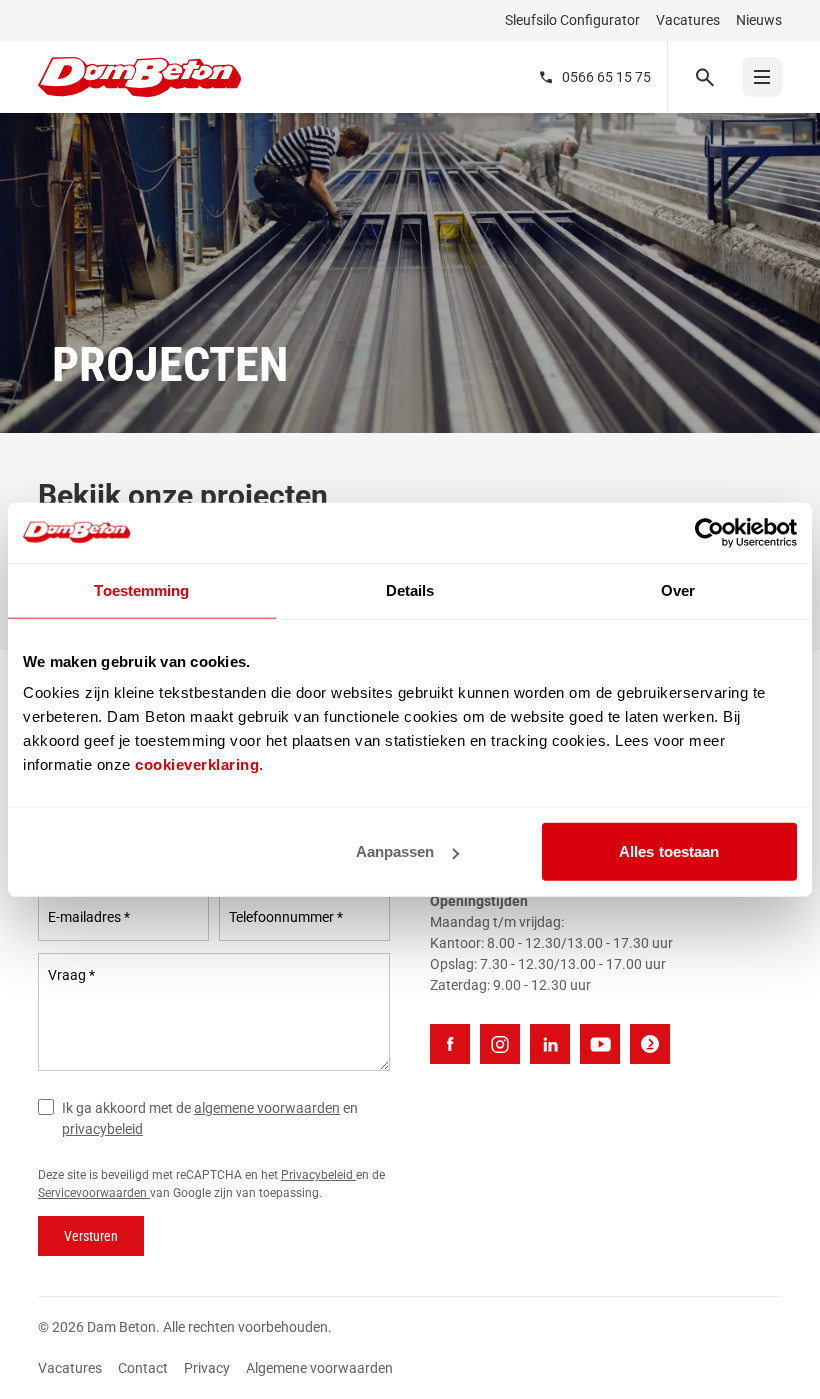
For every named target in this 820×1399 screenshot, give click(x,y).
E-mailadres (89, 917)
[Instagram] (500, 1044)
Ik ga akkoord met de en (210, 1118)
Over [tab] (678, 589)
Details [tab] (410, 589)
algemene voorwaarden (267, 1108)
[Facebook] (450, 1044)
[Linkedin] (550, 1044)
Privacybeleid (318, 1175)
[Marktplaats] (650, 1044)
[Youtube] (600, 1044)
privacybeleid (102, 1129)
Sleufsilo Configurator (572, 20)
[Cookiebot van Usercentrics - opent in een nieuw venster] (709, 532)
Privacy (207, 1368)
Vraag (71, 975)
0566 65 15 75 (606, 77)
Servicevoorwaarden (94, 1193)
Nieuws (759, 20)
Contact (143, 1368)
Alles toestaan (669, 851)
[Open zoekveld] (704, 77)
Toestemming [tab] (141, 589)
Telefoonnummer (286, 917)
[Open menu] (762, 77)
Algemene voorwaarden (319, 1368)
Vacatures (688, 20)
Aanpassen (395, 851)
